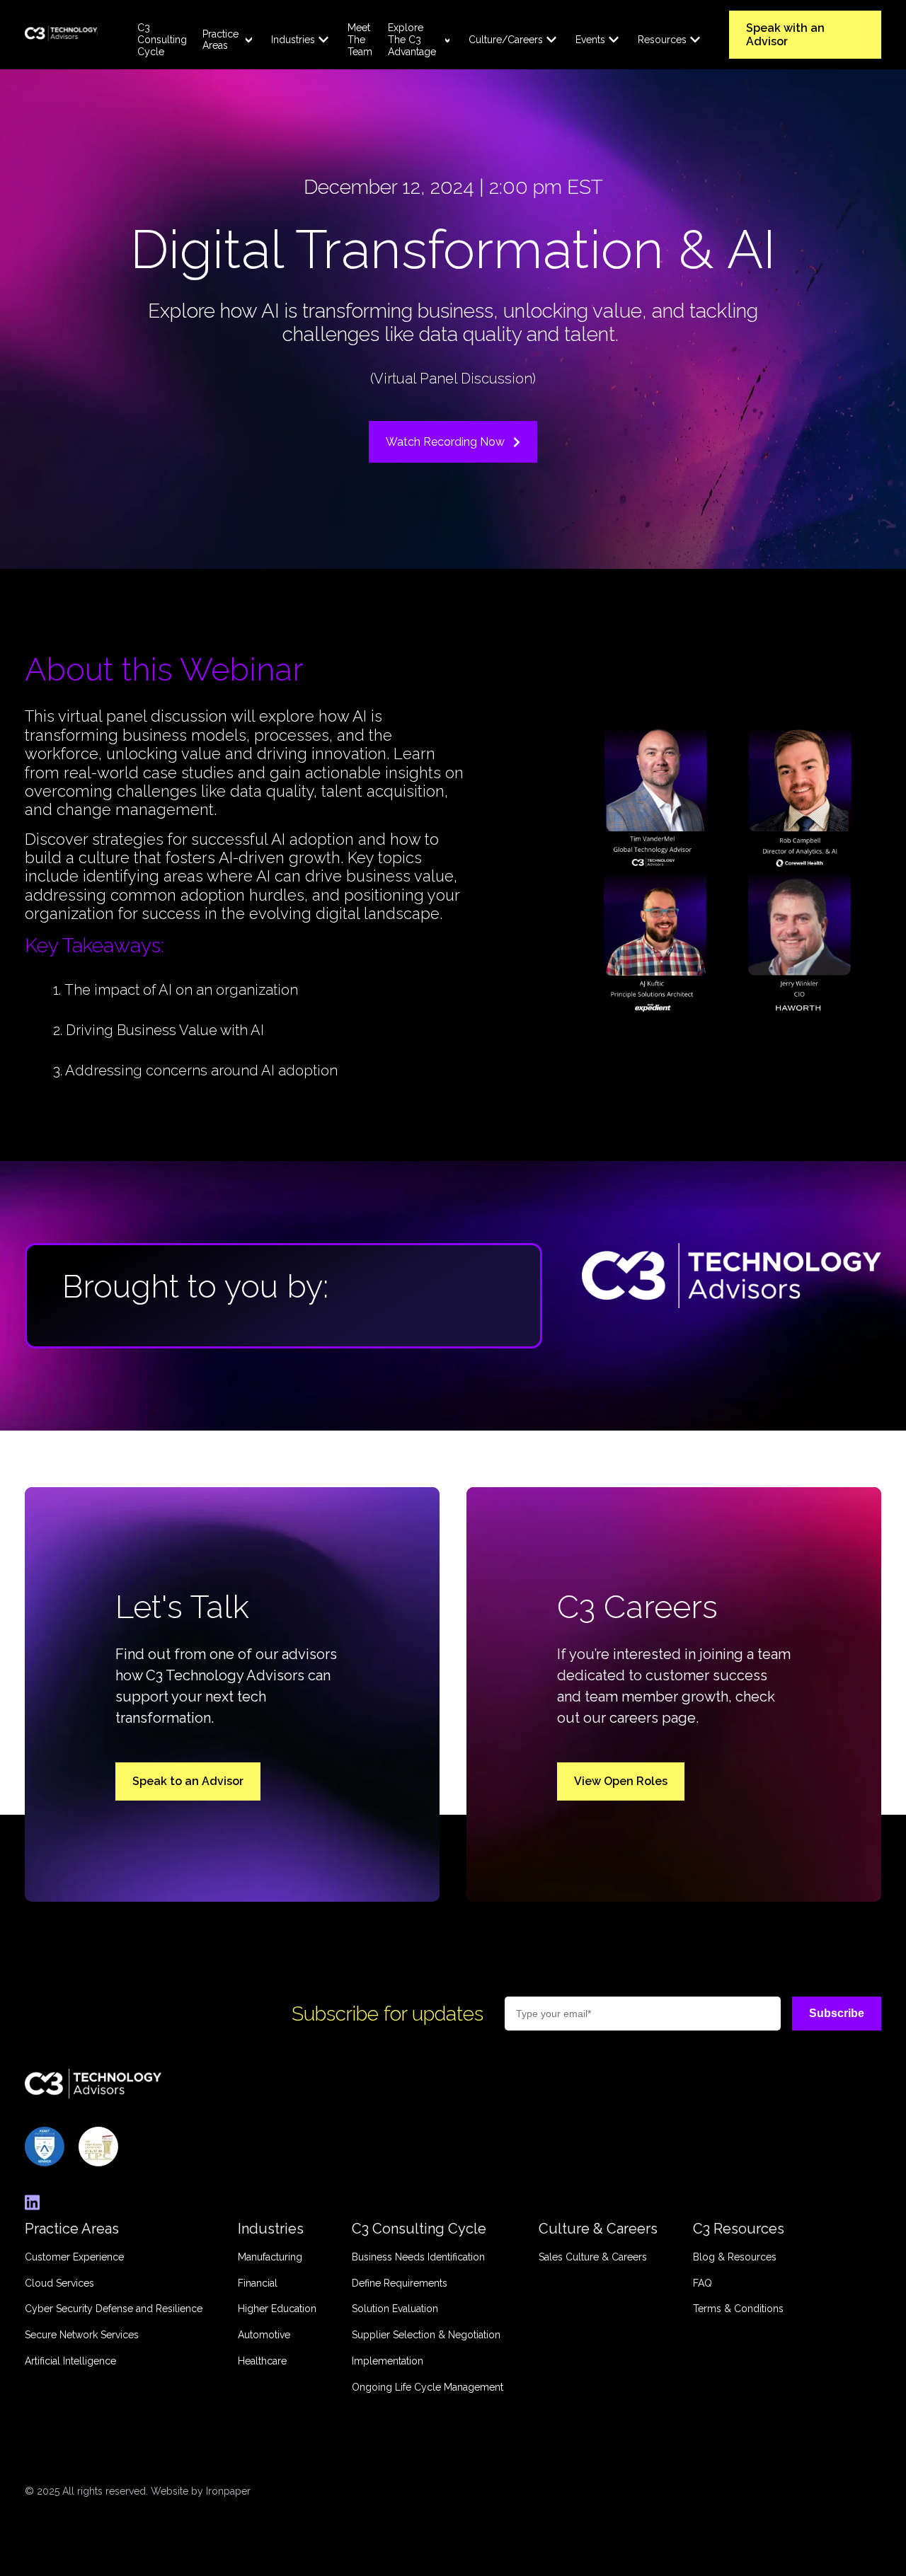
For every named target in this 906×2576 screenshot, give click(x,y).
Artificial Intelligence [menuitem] (70, 2361)
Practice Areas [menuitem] (220, 40)
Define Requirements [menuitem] (400, 2283)
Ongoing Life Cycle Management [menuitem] (428, 2387)
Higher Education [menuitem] (277, 2309)
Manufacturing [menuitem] (270, 2257)
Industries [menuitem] (293, 40)
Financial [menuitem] (258, 2283)
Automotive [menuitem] (264, 2335)
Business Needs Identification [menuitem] (418, 2257)
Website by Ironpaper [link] (201, 2491)
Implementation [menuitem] (388, 2361)
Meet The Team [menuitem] (360, 40)
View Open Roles (621, 1781)
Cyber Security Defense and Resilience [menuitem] (114, 2309)
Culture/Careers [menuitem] (506, 40)
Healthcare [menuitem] (262, 2361)
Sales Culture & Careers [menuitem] (593, 2257)
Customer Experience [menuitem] (74, 2257)
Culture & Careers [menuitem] (598, 2229)
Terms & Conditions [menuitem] (738, 2309)
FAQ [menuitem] (703, 2283)
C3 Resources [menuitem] (739, 2229)
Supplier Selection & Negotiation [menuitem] (426, 2335)
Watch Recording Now (445, 442)
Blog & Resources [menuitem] (735, 2257)
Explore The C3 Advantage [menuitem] (412, 40)
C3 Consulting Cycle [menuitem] (162, 40)
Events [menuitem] (590, 40)
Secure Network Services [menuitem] (82, 2335)
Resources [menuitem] (662, 40)
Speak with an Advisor (785, 35)
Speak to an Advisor (188, 1781)
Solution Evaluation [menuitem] (395, 2309)
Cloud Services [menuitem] (59, 2283)
